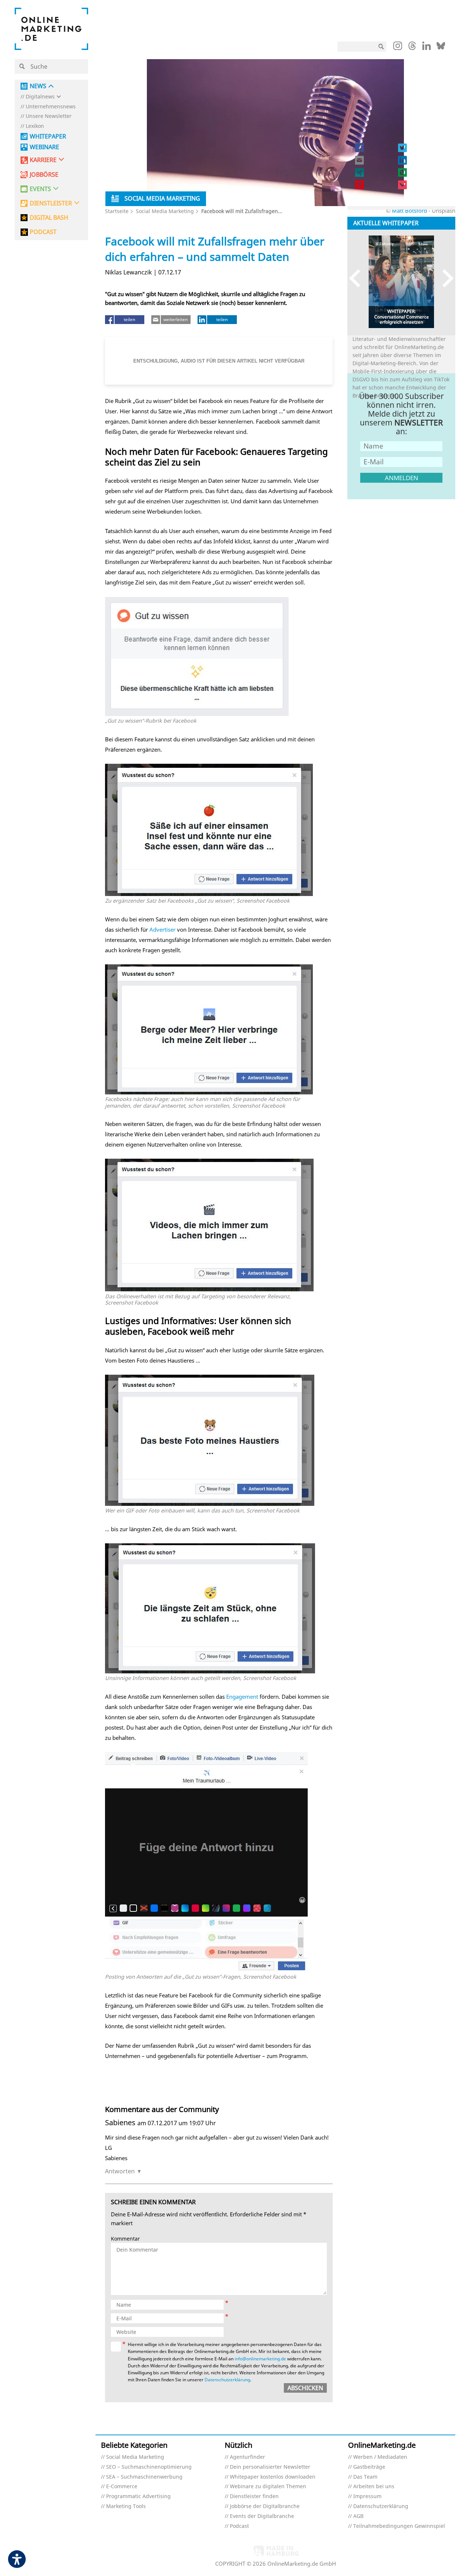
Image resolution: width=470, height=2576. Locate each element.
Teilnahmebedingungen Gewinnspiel (399, 2526)
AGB (358, 2516)
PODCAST (43, 232)
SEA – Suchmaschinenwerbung (144, 2477)
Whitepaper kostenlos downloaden (273, 2477)
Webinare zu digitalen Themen (268, 2487)
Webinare (44, 147)
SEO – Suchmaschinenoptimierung (149, 2467)
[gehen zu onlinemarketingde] (398, 47)
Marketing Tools (126, 2506)
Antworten (120, 2171)
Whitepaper (48, 136)
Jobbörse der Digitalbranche (265, 2506)
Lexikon (35, 126)
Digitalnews (40, 97)
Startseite (117, 211)
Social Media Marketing (165, 211)
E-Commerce (122, 2487)
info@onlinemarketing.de (260, 2359)
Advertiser (162, 929)
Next (444, 278)
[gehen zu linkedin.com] (426, 48)
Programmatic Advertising (138, 2496)
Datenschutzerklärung (227, 2380)
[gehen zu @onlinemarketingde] (412, 48)
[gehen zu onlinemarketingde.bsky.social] (441, 48)
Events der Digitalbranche (262, 2516)
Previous (358, 278)
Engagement (242, 1697)
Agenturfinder (247, 2457)
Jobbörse (44, 175)
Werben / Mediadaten (380, 2457)
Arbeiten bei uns (374, 2487)
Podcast (239, 2526)
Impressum (367, 2496)
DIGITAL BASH (49, 218)
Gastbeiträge (369, 2467)
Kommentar (125, 2239)
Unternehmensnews (51, 107)
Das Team (365, 2477)
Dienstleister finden (254, 2496)
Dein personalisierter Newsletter (270, 2467)
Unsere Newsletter (49, 116)
